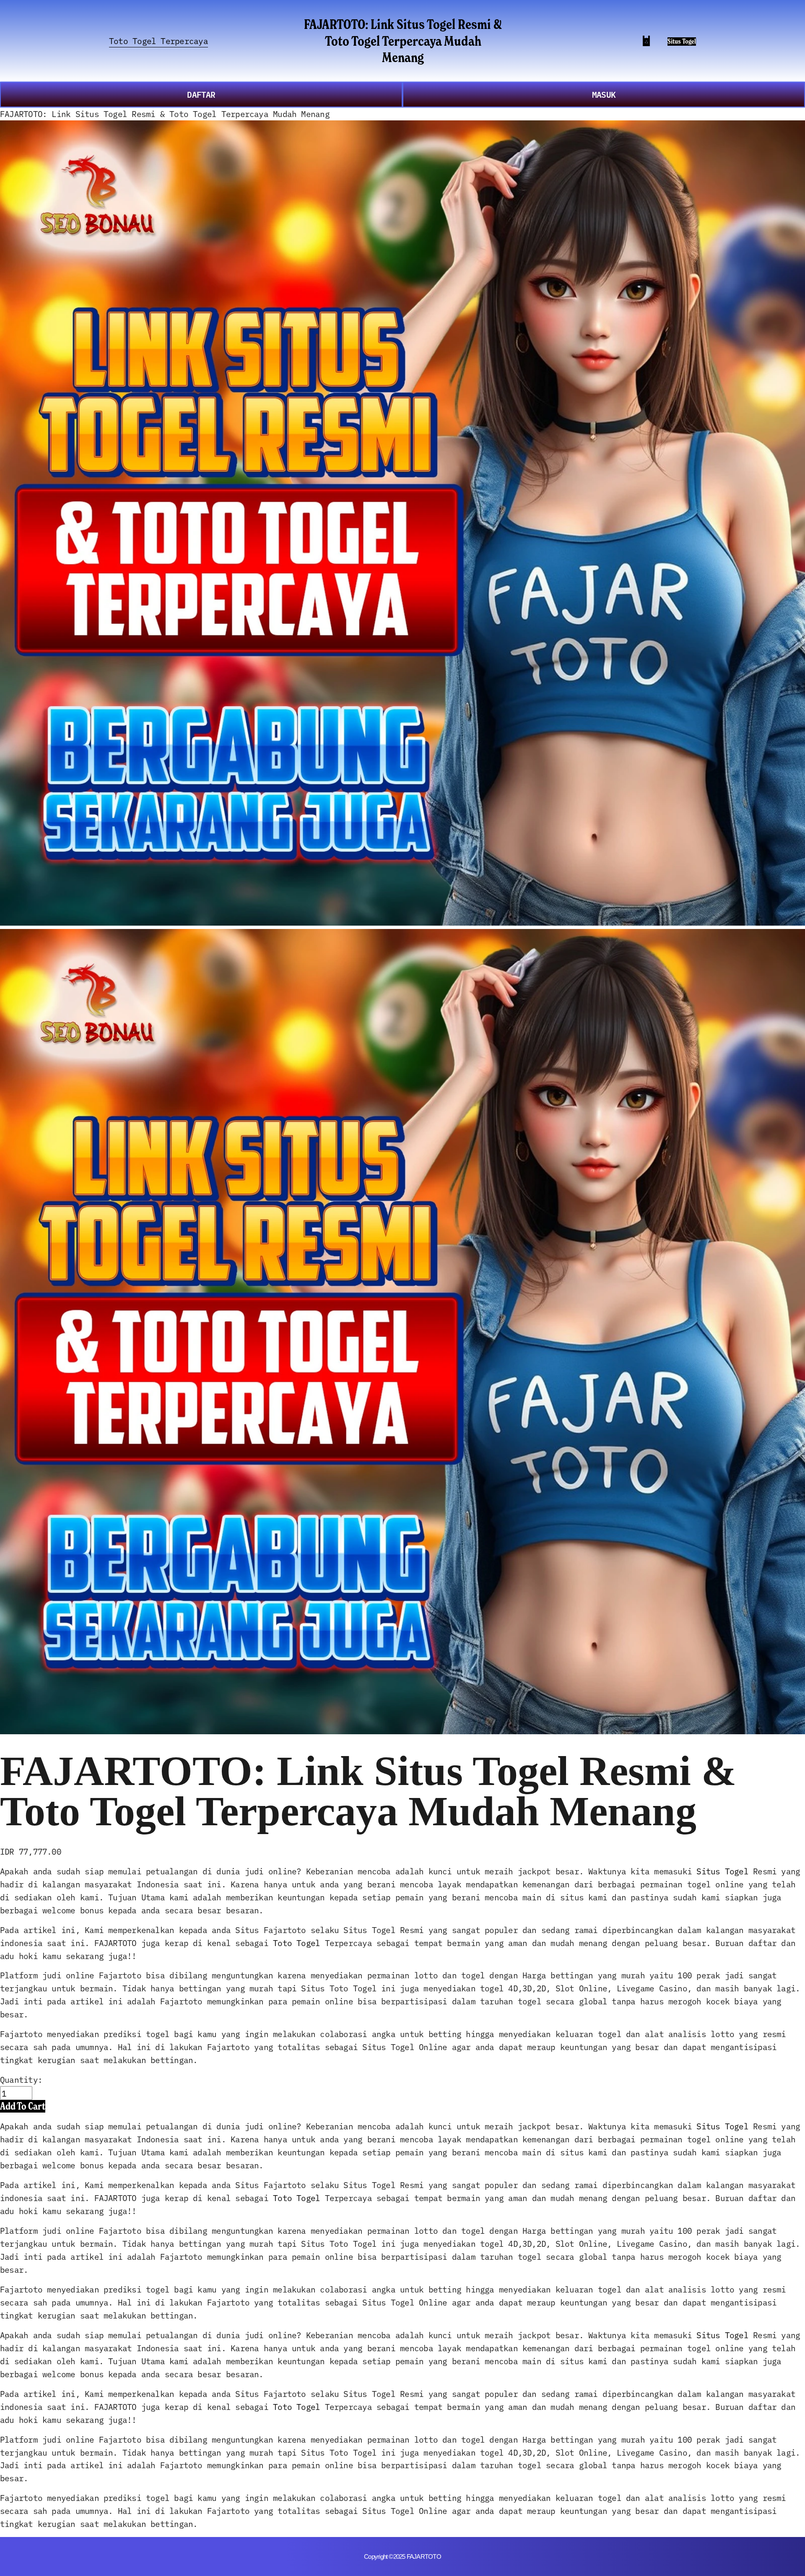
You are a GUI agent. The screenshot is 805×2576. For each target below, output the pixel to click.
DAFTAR (201, 94)
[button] (23, 2106)
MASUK (604, 94)
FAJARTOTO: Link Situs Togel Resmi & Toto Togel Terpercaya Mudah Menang (403, 40)
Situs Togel (682, 41)
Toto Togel (296, 1942)
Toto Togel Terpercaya (158, 40)
